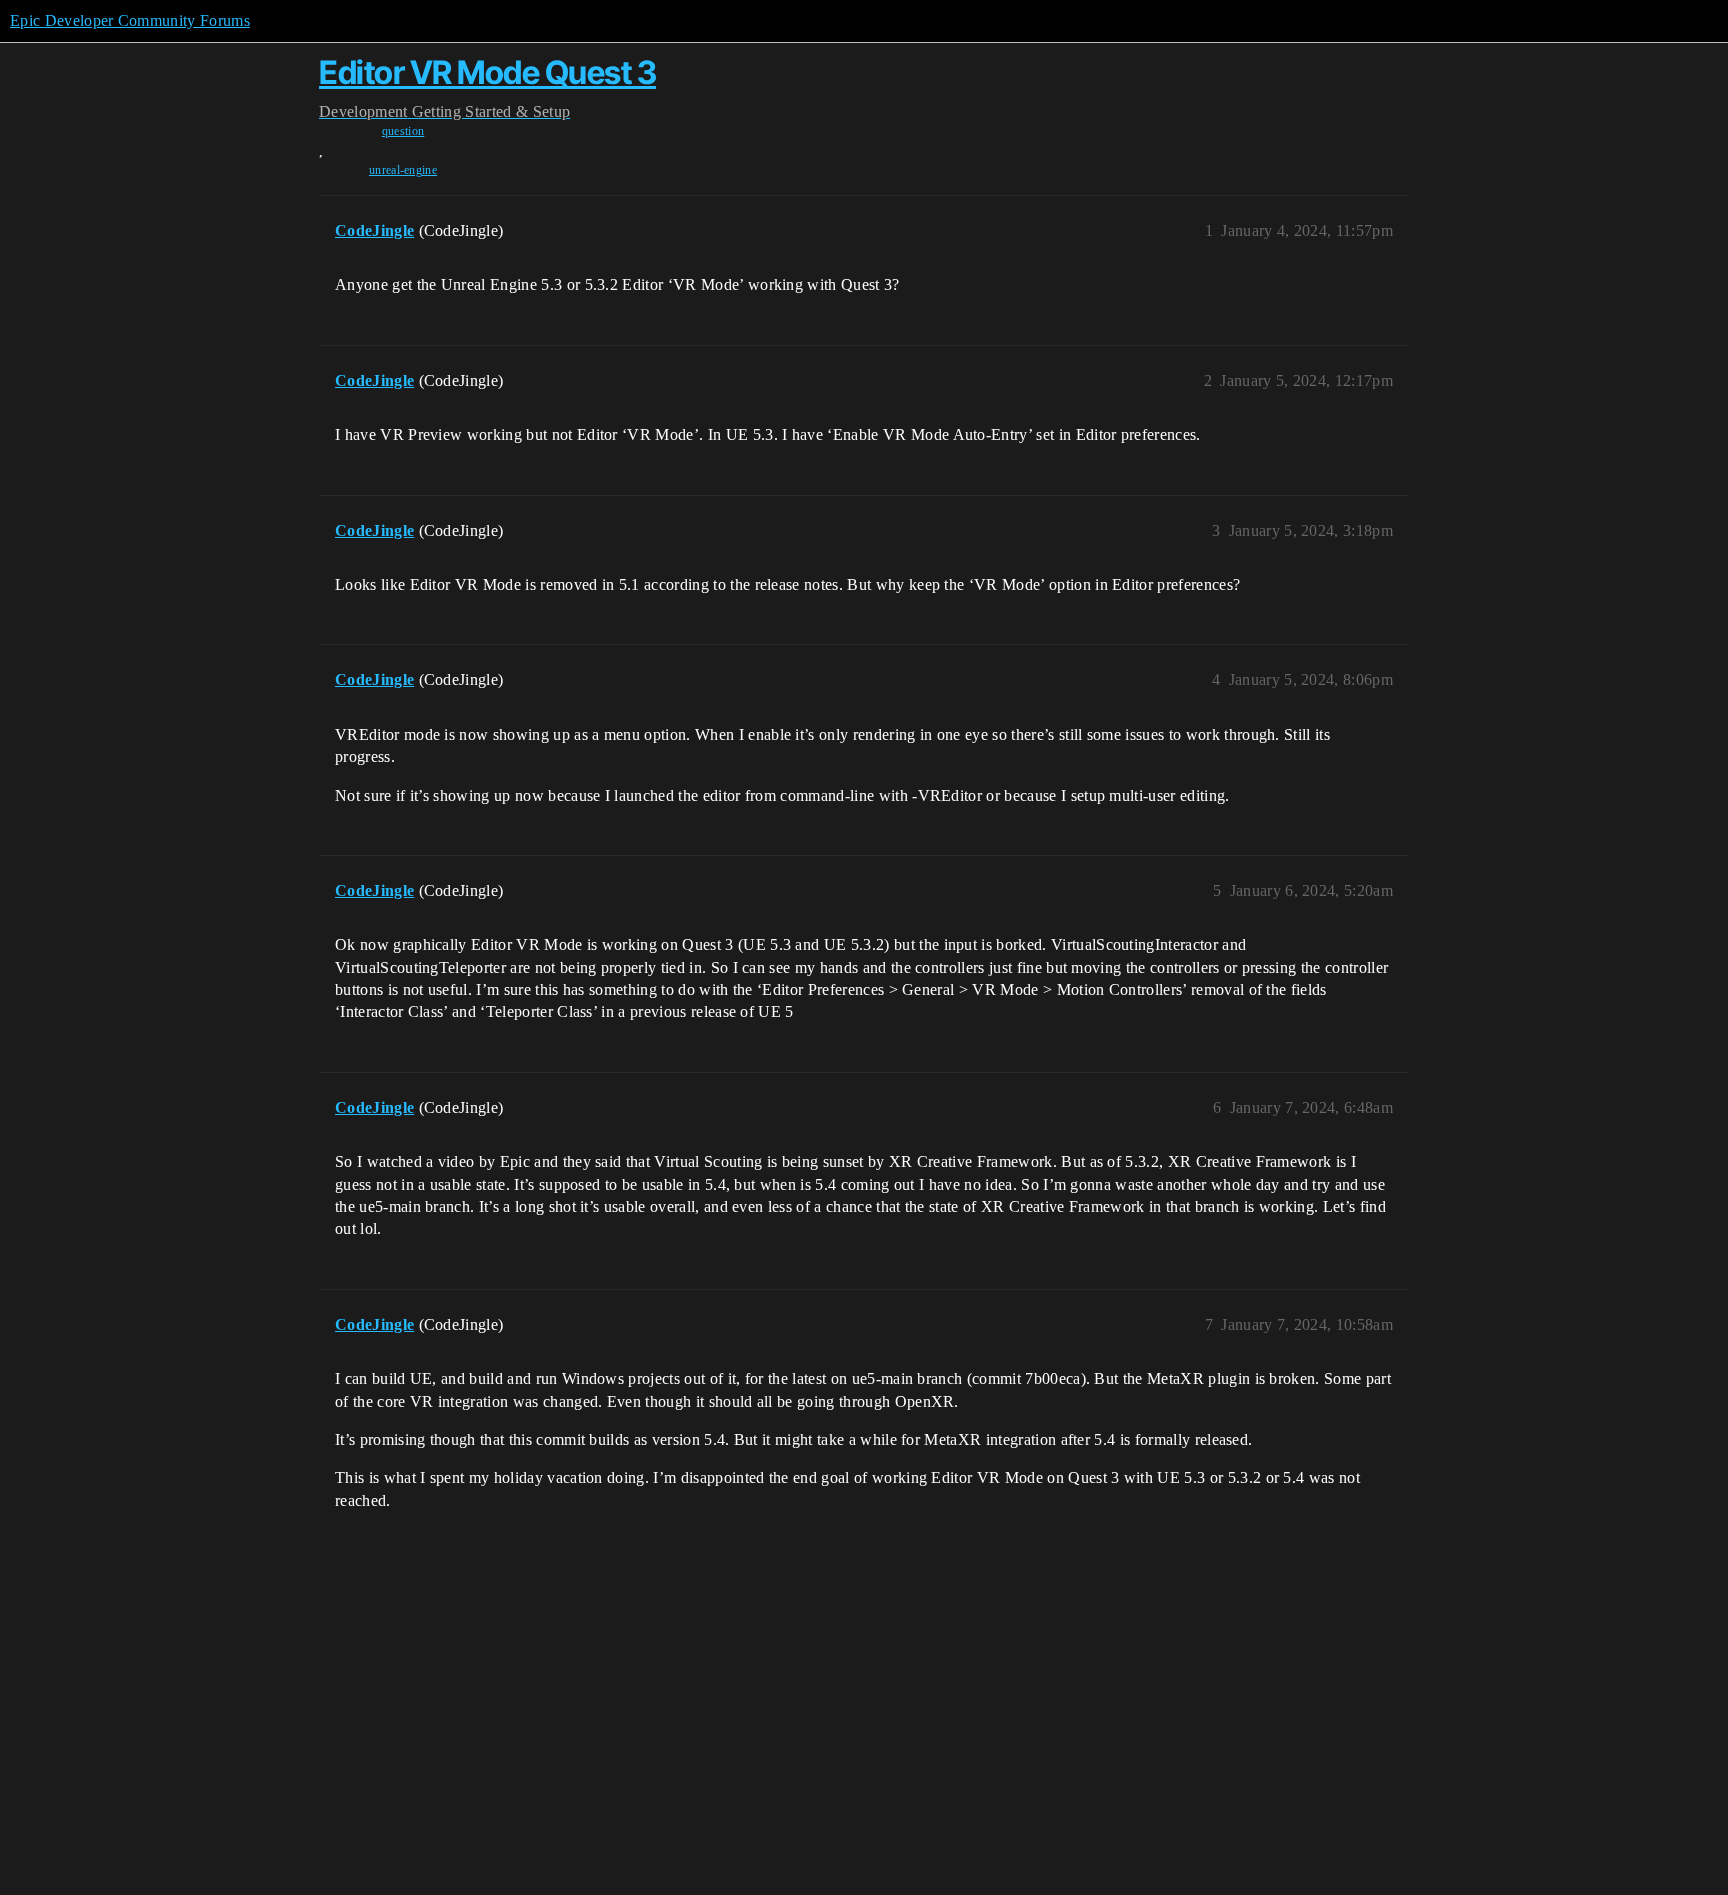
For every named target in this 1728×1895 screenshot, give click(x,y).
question (403, 131)
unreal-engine (403, 170)
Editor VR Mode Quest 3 (487, 72)
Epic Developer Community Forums (130, 20)
